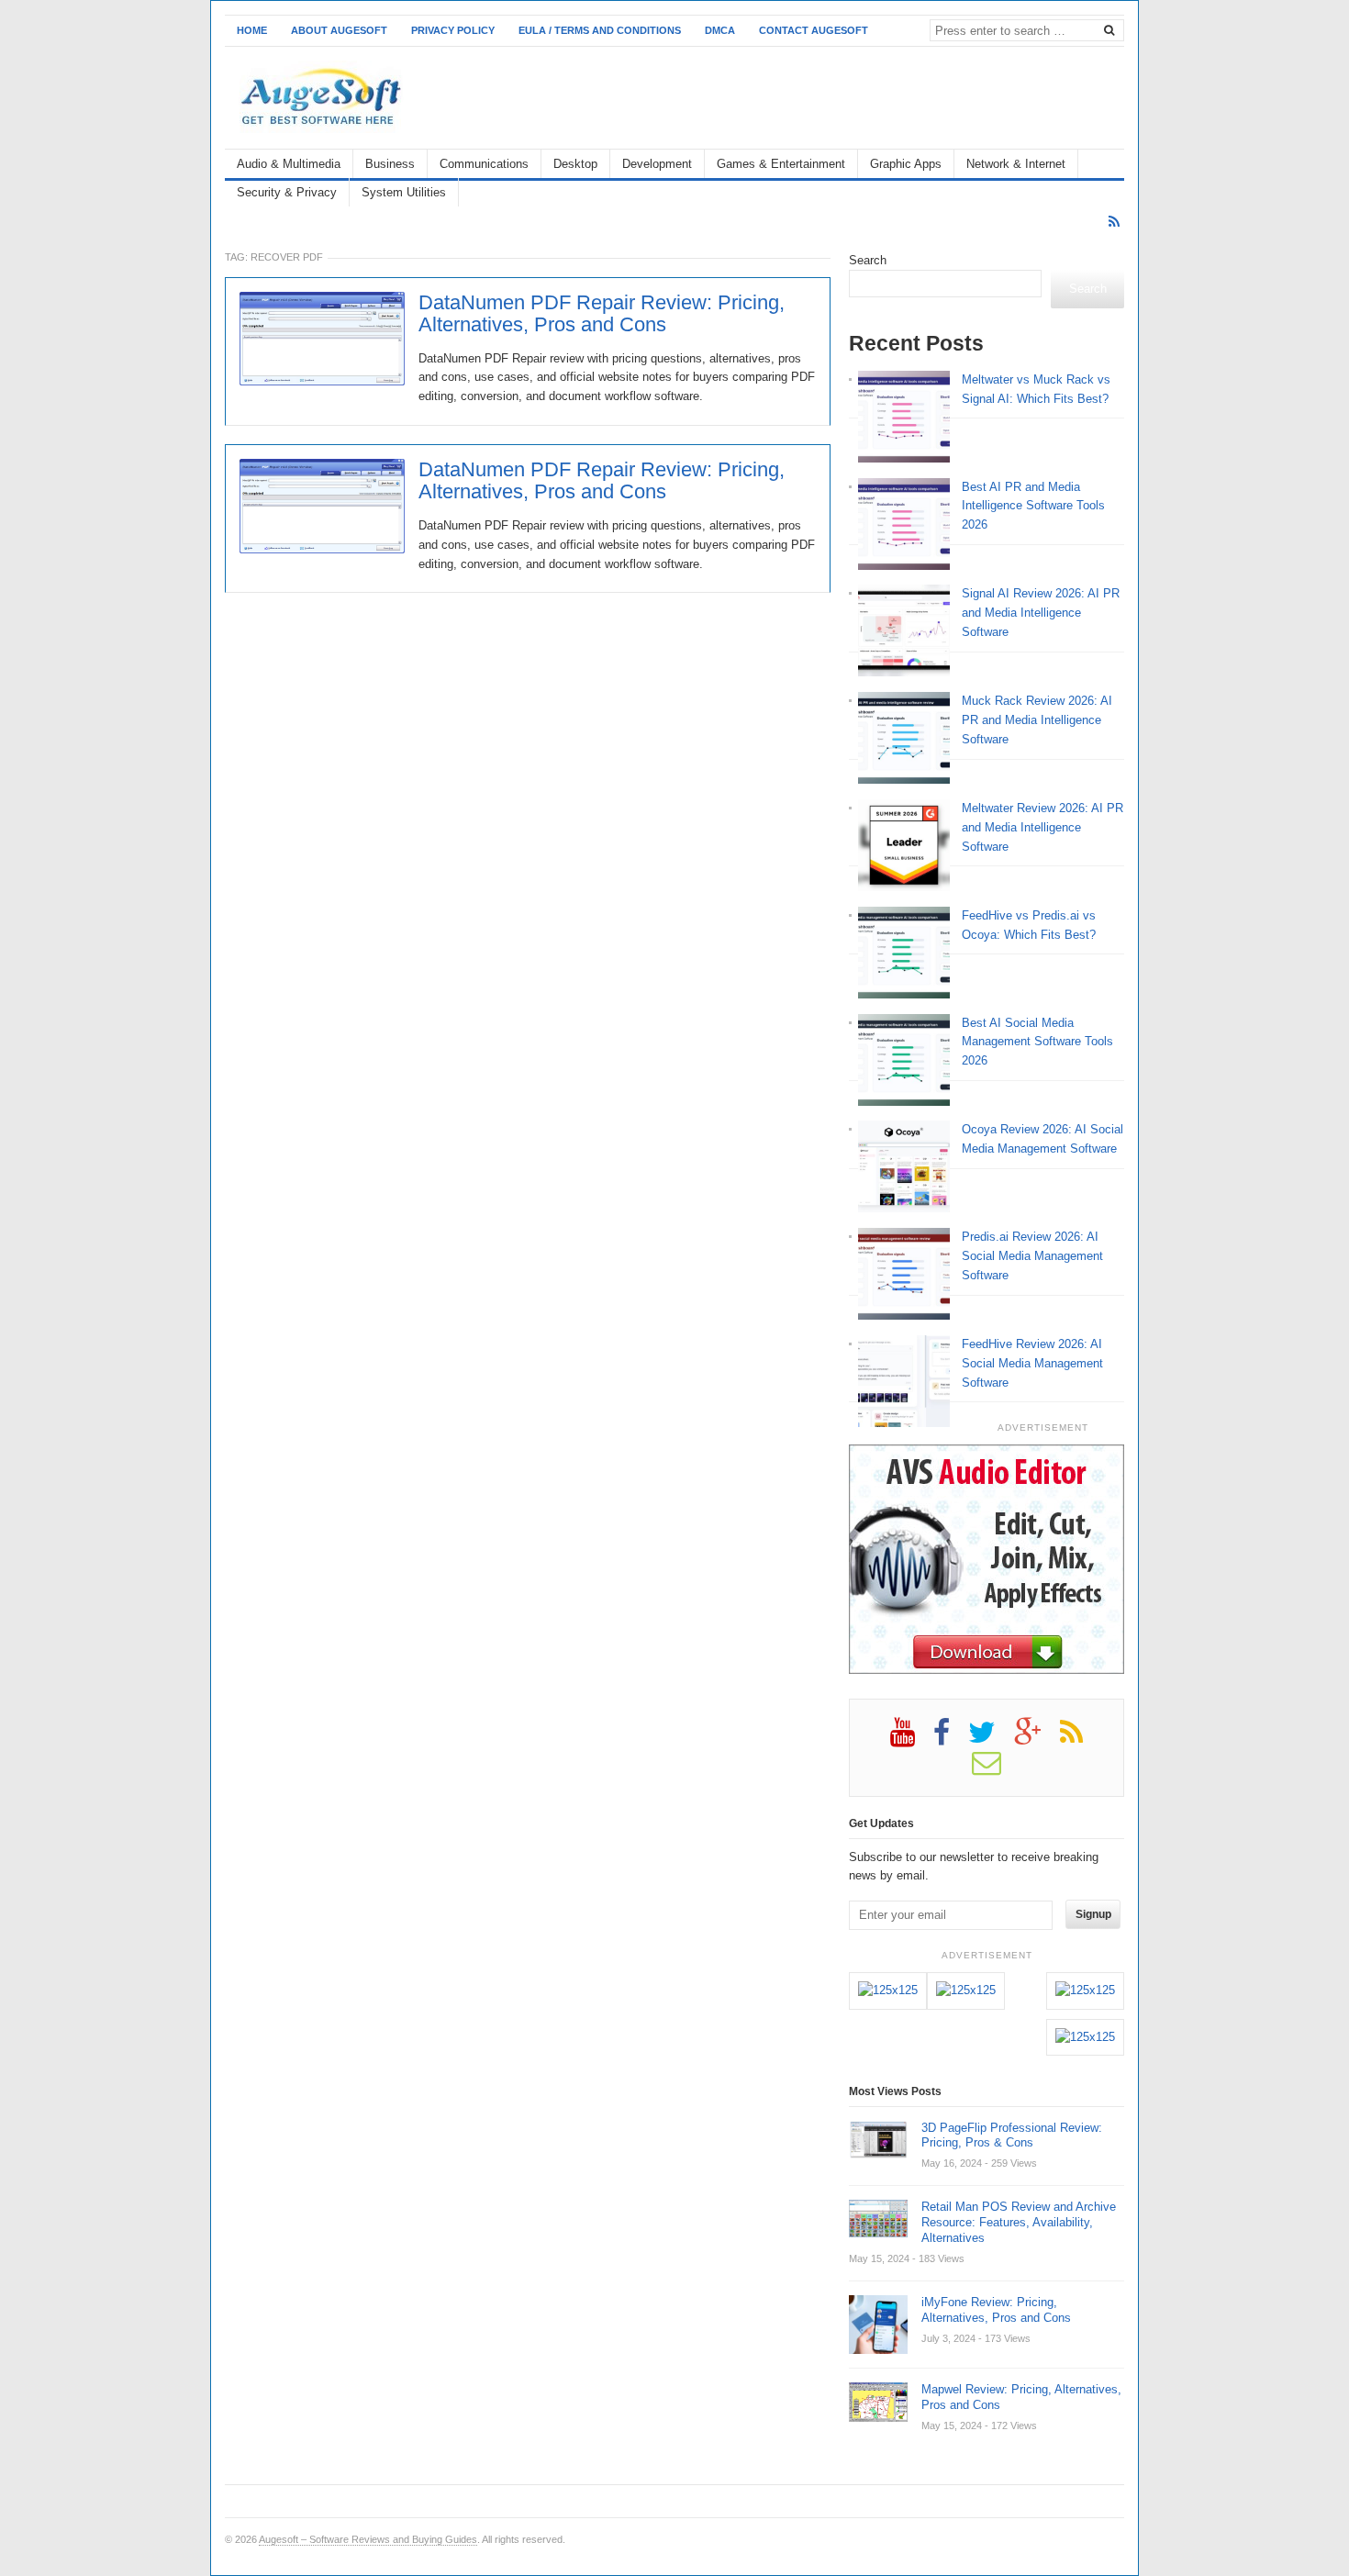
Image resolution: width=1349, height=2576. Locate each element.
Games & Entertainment (781, 164)
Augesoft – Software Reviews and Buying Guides (368, 2539)
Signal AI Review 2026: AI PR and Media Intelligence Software (1041, 613)
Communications (484, 164)
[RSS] (1114, 222)
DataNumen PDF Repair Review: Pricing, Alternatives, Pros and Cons (602, 314)
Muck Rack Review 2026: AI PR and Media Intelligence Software (1037, 720)
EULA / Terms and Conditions (600, 30)
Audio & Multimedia (289, 164)
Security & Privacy (287, 192)
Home (252, 30)
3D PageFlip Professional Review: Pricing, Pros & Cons (1012, 2136)
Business (390, 164)
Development (657, 164)
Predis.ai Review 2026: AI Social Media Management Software (1032, 1256)
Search (868, 260)
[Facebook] (951, 1739)
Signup (1093, 1914)
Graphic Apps (906, 164)
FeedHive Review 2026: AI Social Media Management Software (1032, 1363)
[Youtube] (912, 1739)
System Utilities (404, 192)
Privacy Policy (453, 30)
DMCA (720, 30)
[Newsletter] (996, 1769)
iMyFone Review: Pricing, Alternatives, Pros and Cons (996, 2310)
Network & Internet (1016, 164)
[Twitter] (991, 1739)
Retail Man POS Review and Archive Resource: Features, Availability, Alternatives (1019, 2222)
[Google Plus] (1037, 1739)
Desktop (575, 164)
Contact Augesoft (814, 30)
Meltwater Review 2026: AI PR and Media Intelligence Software (1042, 827)
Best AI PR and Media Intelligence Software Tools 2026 (1033, 506)
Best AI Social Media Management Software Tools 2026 (1037, 1042)
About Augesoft (339, 30)
